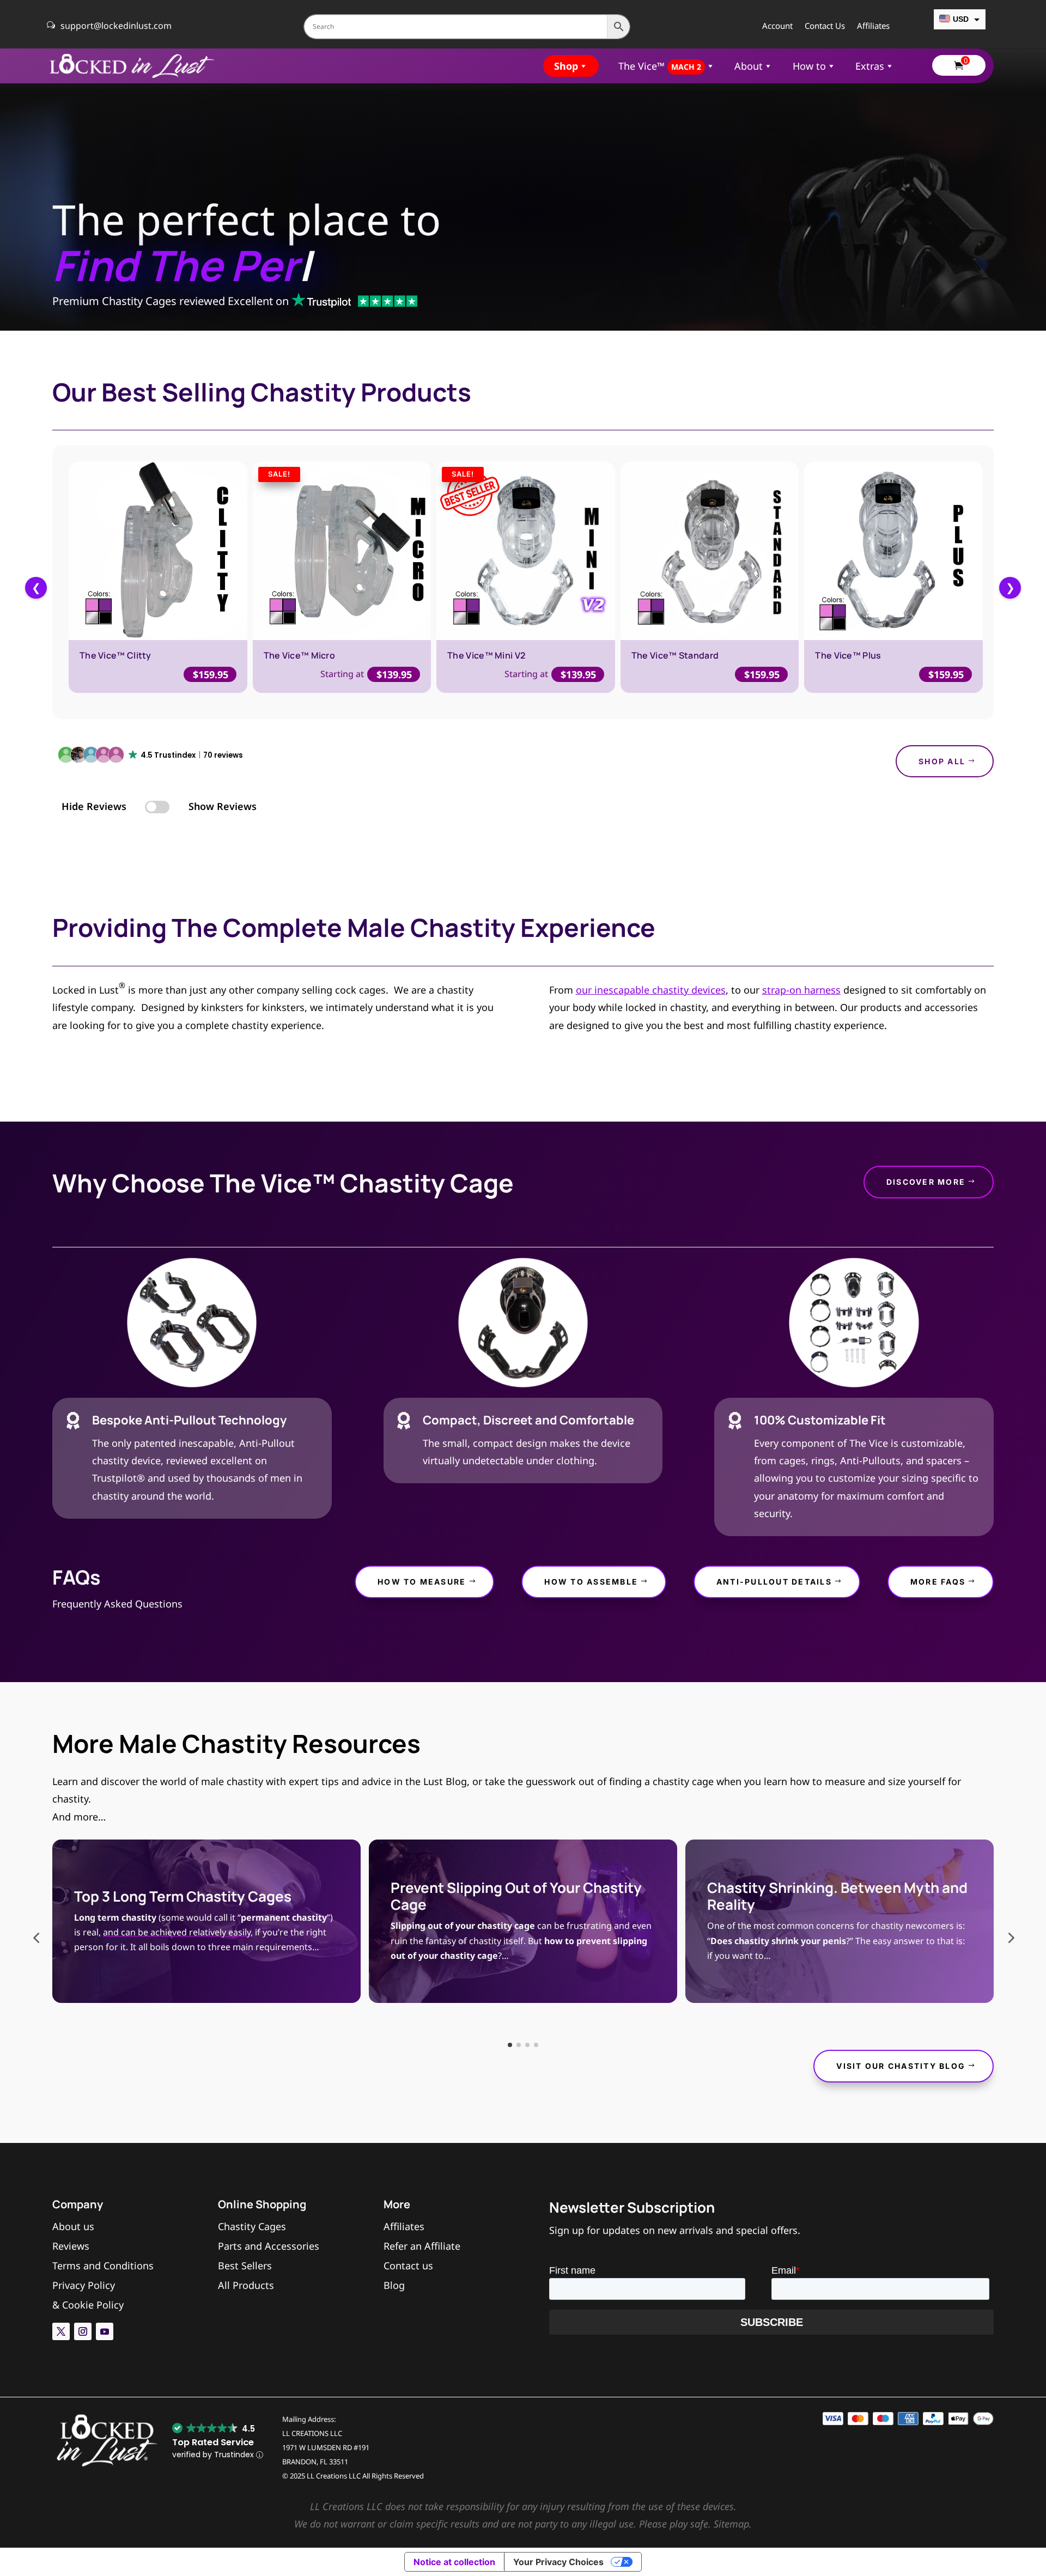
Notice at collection (454, 2562)
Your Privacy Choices (558, 2562)
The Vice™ (660, 66)
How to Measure (422, 1582)
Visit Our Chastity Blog (901, 2066)
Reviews (71, 2246)
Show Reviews (223, 806)
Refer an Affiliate (422, 2246)
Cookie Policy (93, 2305)
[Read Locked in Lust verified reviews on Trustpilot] (354, 302)
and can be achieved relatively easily (177, 1932)
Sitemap (731, 2524)
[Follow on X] (61, 2331)
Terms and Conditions (103, 2266)
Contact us (408, 2266)
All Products (246, 2285)
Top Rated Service (213, 2442)
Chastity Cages (252, 2226)
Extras (870, 66)
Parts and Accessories (269, 2246)
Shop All (942, 761)
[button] (151, 756)
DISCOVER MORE (926, 1182)
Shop (566, 66)
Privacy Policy (84, 2285)
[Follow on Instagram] (83, 2331)
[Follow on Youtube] (105, 2331)
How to (809, 66)
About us (73, 2226)
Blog (394, 2285)
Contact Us (825, 26)
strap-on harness (801, 990)
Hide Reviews (94, 806)
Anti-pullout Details (774, 1582)
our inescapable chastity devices (651, 990)
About (749, 66)
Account (777, 26)
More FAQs (938, 1582)
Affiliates (873, 26)
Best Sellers (245, 2266)
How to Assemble (591, 1582)
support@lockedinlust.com (116, 26)
